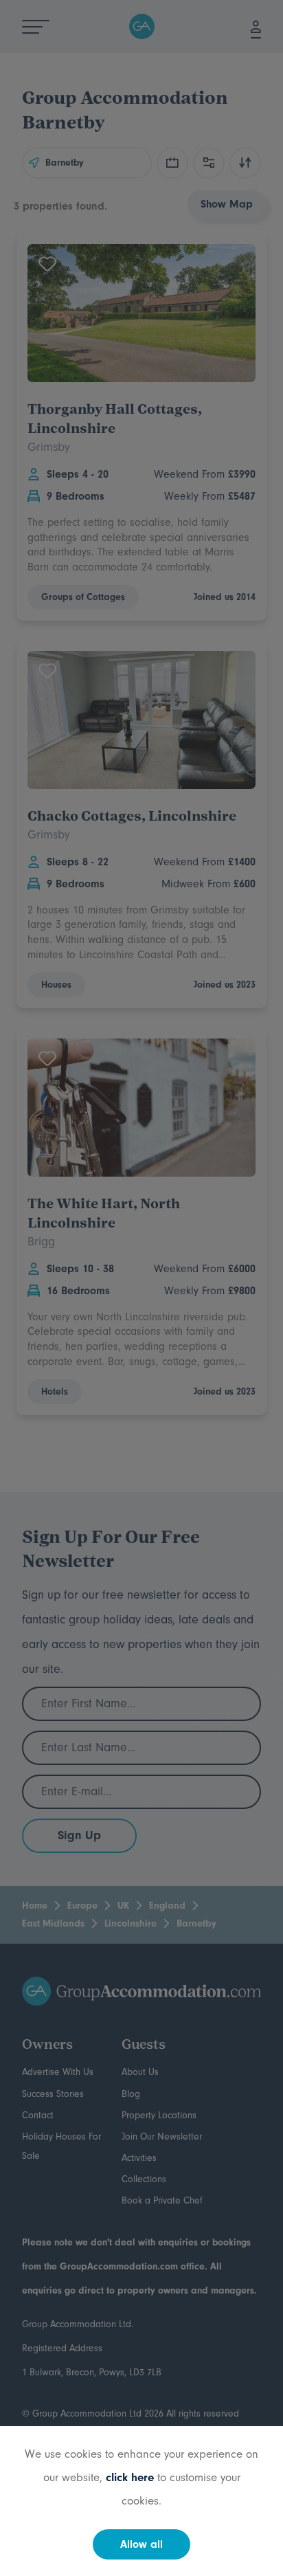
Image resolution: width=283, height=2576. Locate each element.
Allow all (141, 2544)
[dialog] (141, 1288)
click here (130, 2477)
